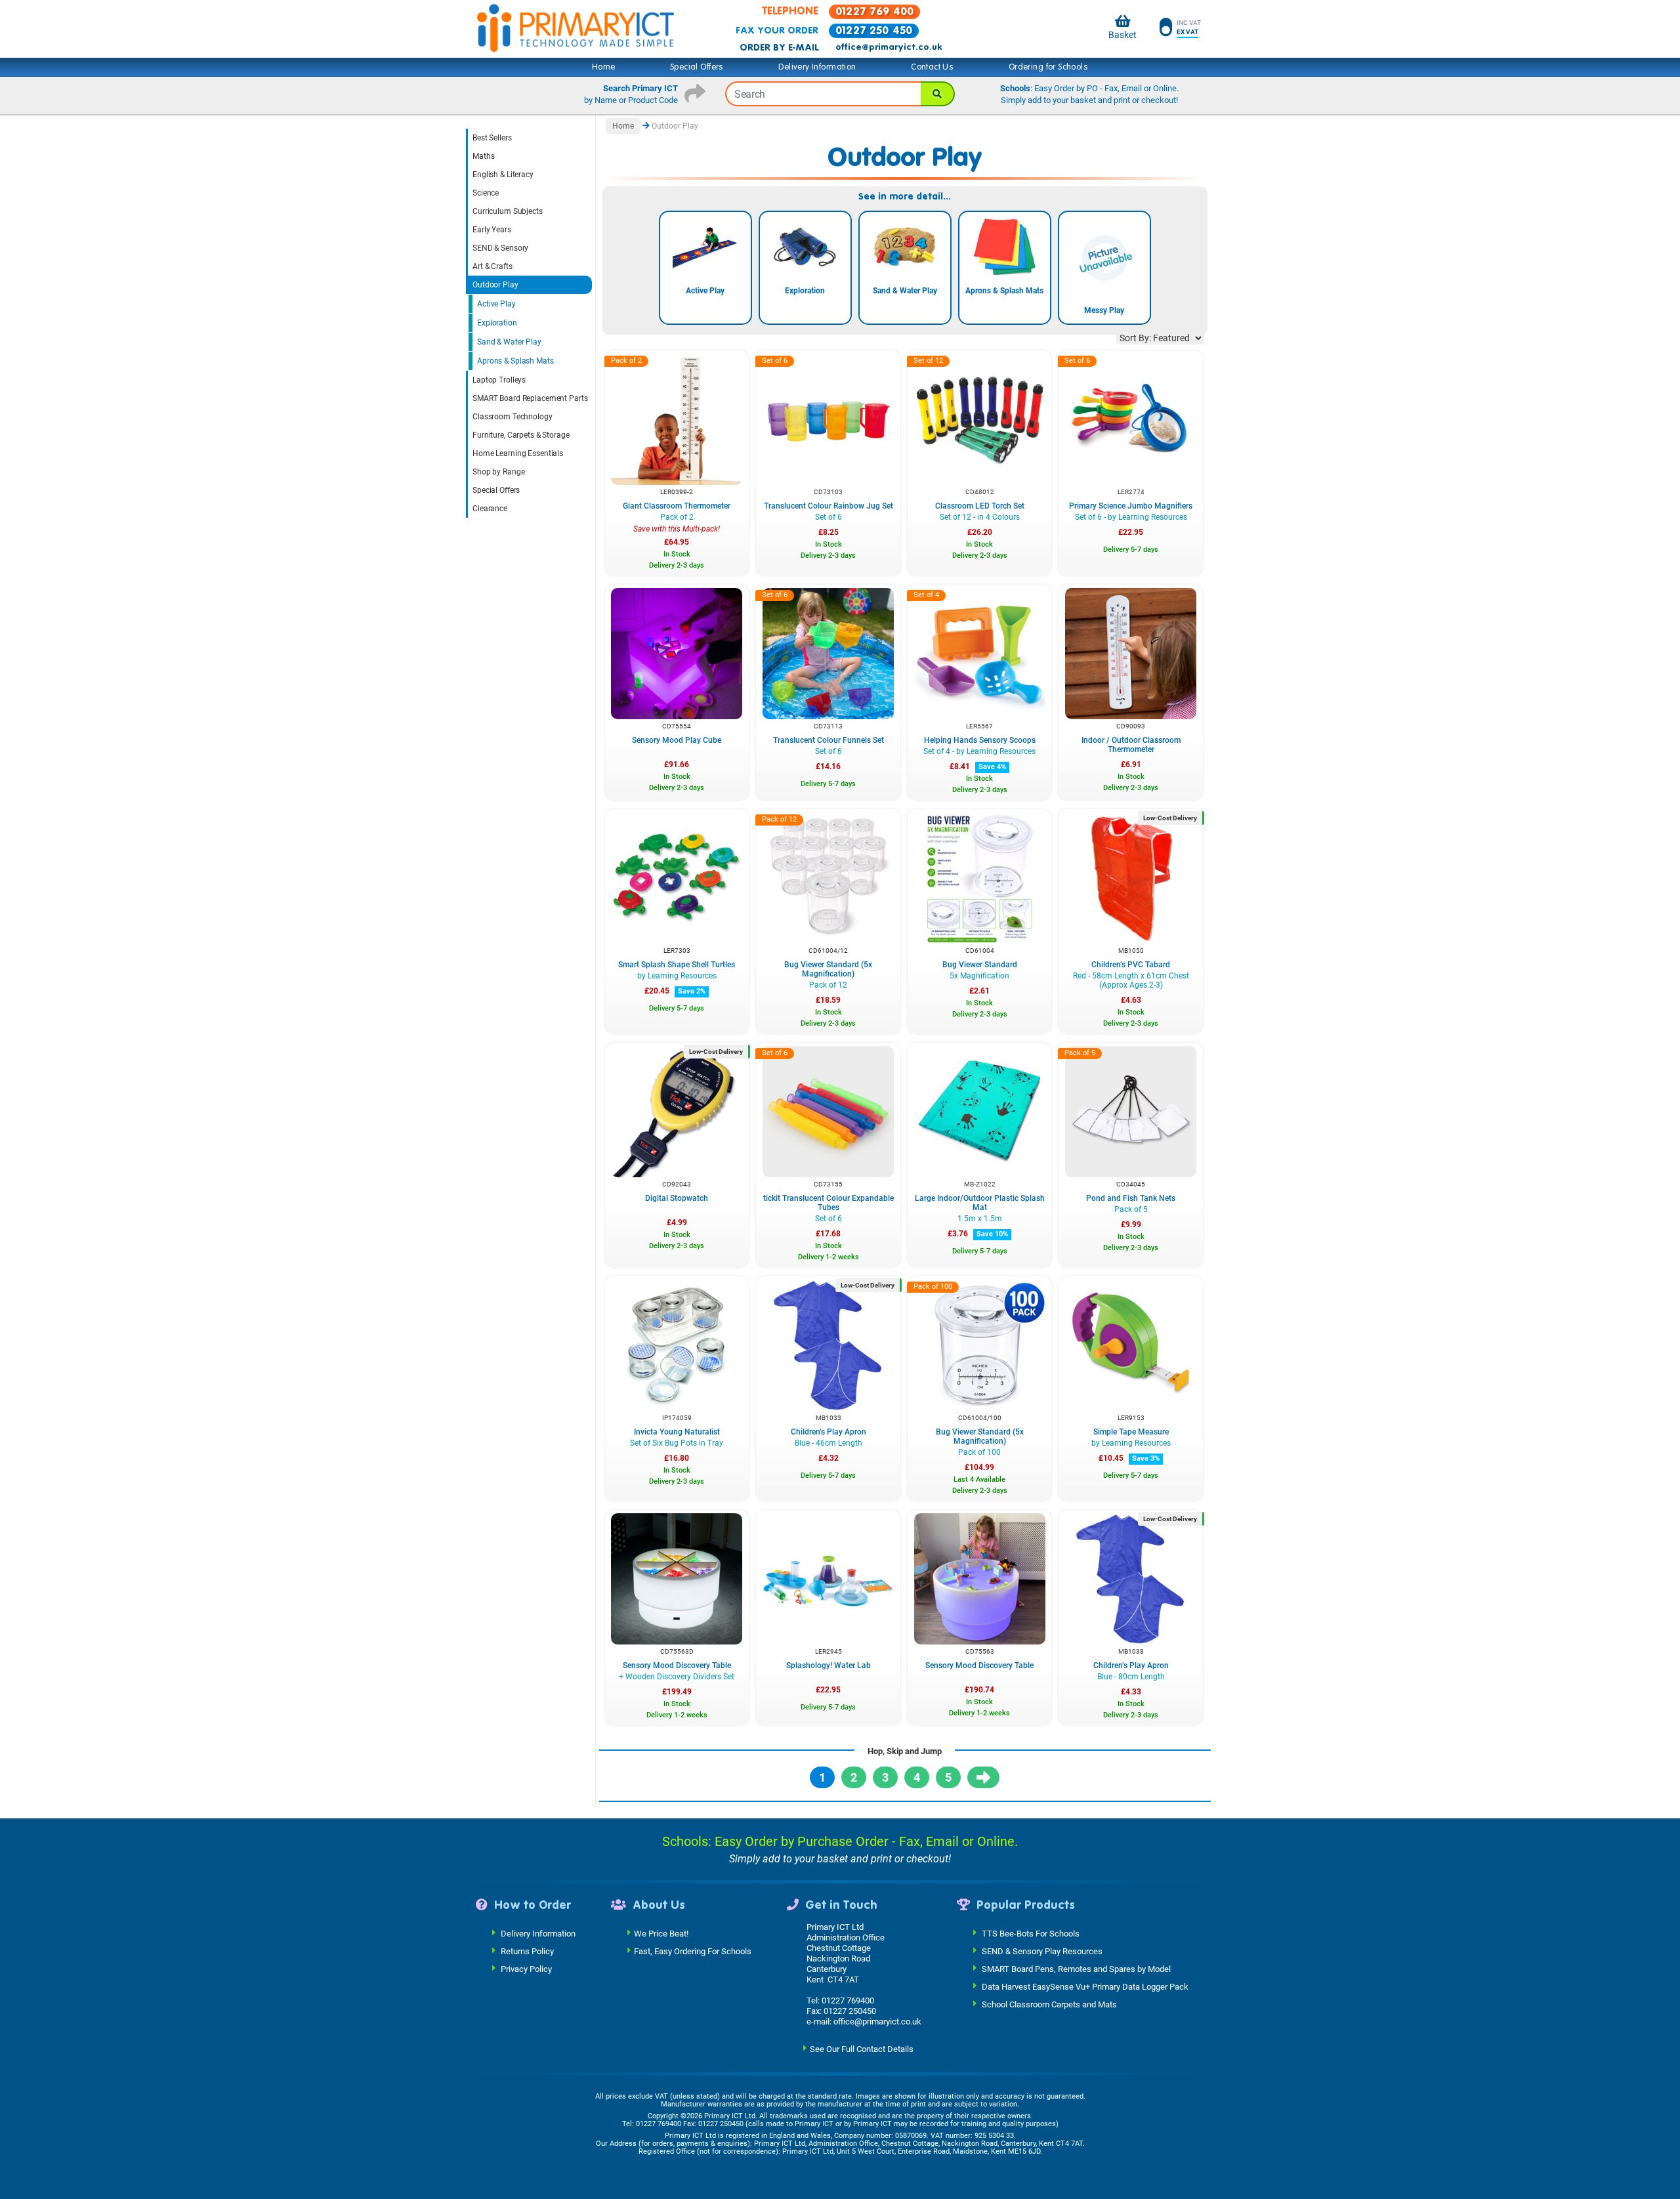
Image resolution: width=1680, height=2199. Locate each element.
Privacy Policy (526, 1968)
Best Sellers (492, 138)
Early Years (492, 230)
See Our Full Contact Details (862, 2048)
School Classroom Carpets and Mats (1049, 2004)
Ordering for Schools (1048, 67)
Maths (483, 156)
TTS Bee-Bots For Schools (1031, 1933)
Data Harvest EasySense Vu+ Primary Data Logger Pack (1085, 1986)
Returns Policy (527, 1951)
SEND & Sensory (500, 248)
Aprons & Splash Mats (515, 361)
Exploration (497, 323)
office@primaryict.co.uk (889, 47)
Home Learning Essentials (518, 453)
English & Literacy (503, 175)
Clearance (490, 509)
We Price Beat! (661, 1933)
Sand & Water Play (509, 342)
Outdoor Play (495, 285)
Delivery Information (817, 67)
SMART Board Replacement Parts (530, 398)
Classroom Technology (513, 417)
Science (486, 193)
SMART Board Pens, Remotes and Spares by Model (1076, 1968)
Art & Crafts (493, 266)
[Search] (938, 94)
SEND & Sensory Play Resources (1042, 1951)
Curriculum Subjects (508, 211)
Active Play (496, 304)
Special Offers (697, 67)
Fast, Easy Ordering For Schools (693, 1951)
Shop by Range (498, 472)
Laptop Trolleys (499, 380)
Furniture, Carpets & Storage (521, 435)
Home (604, 67)
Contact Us (932, 67)
